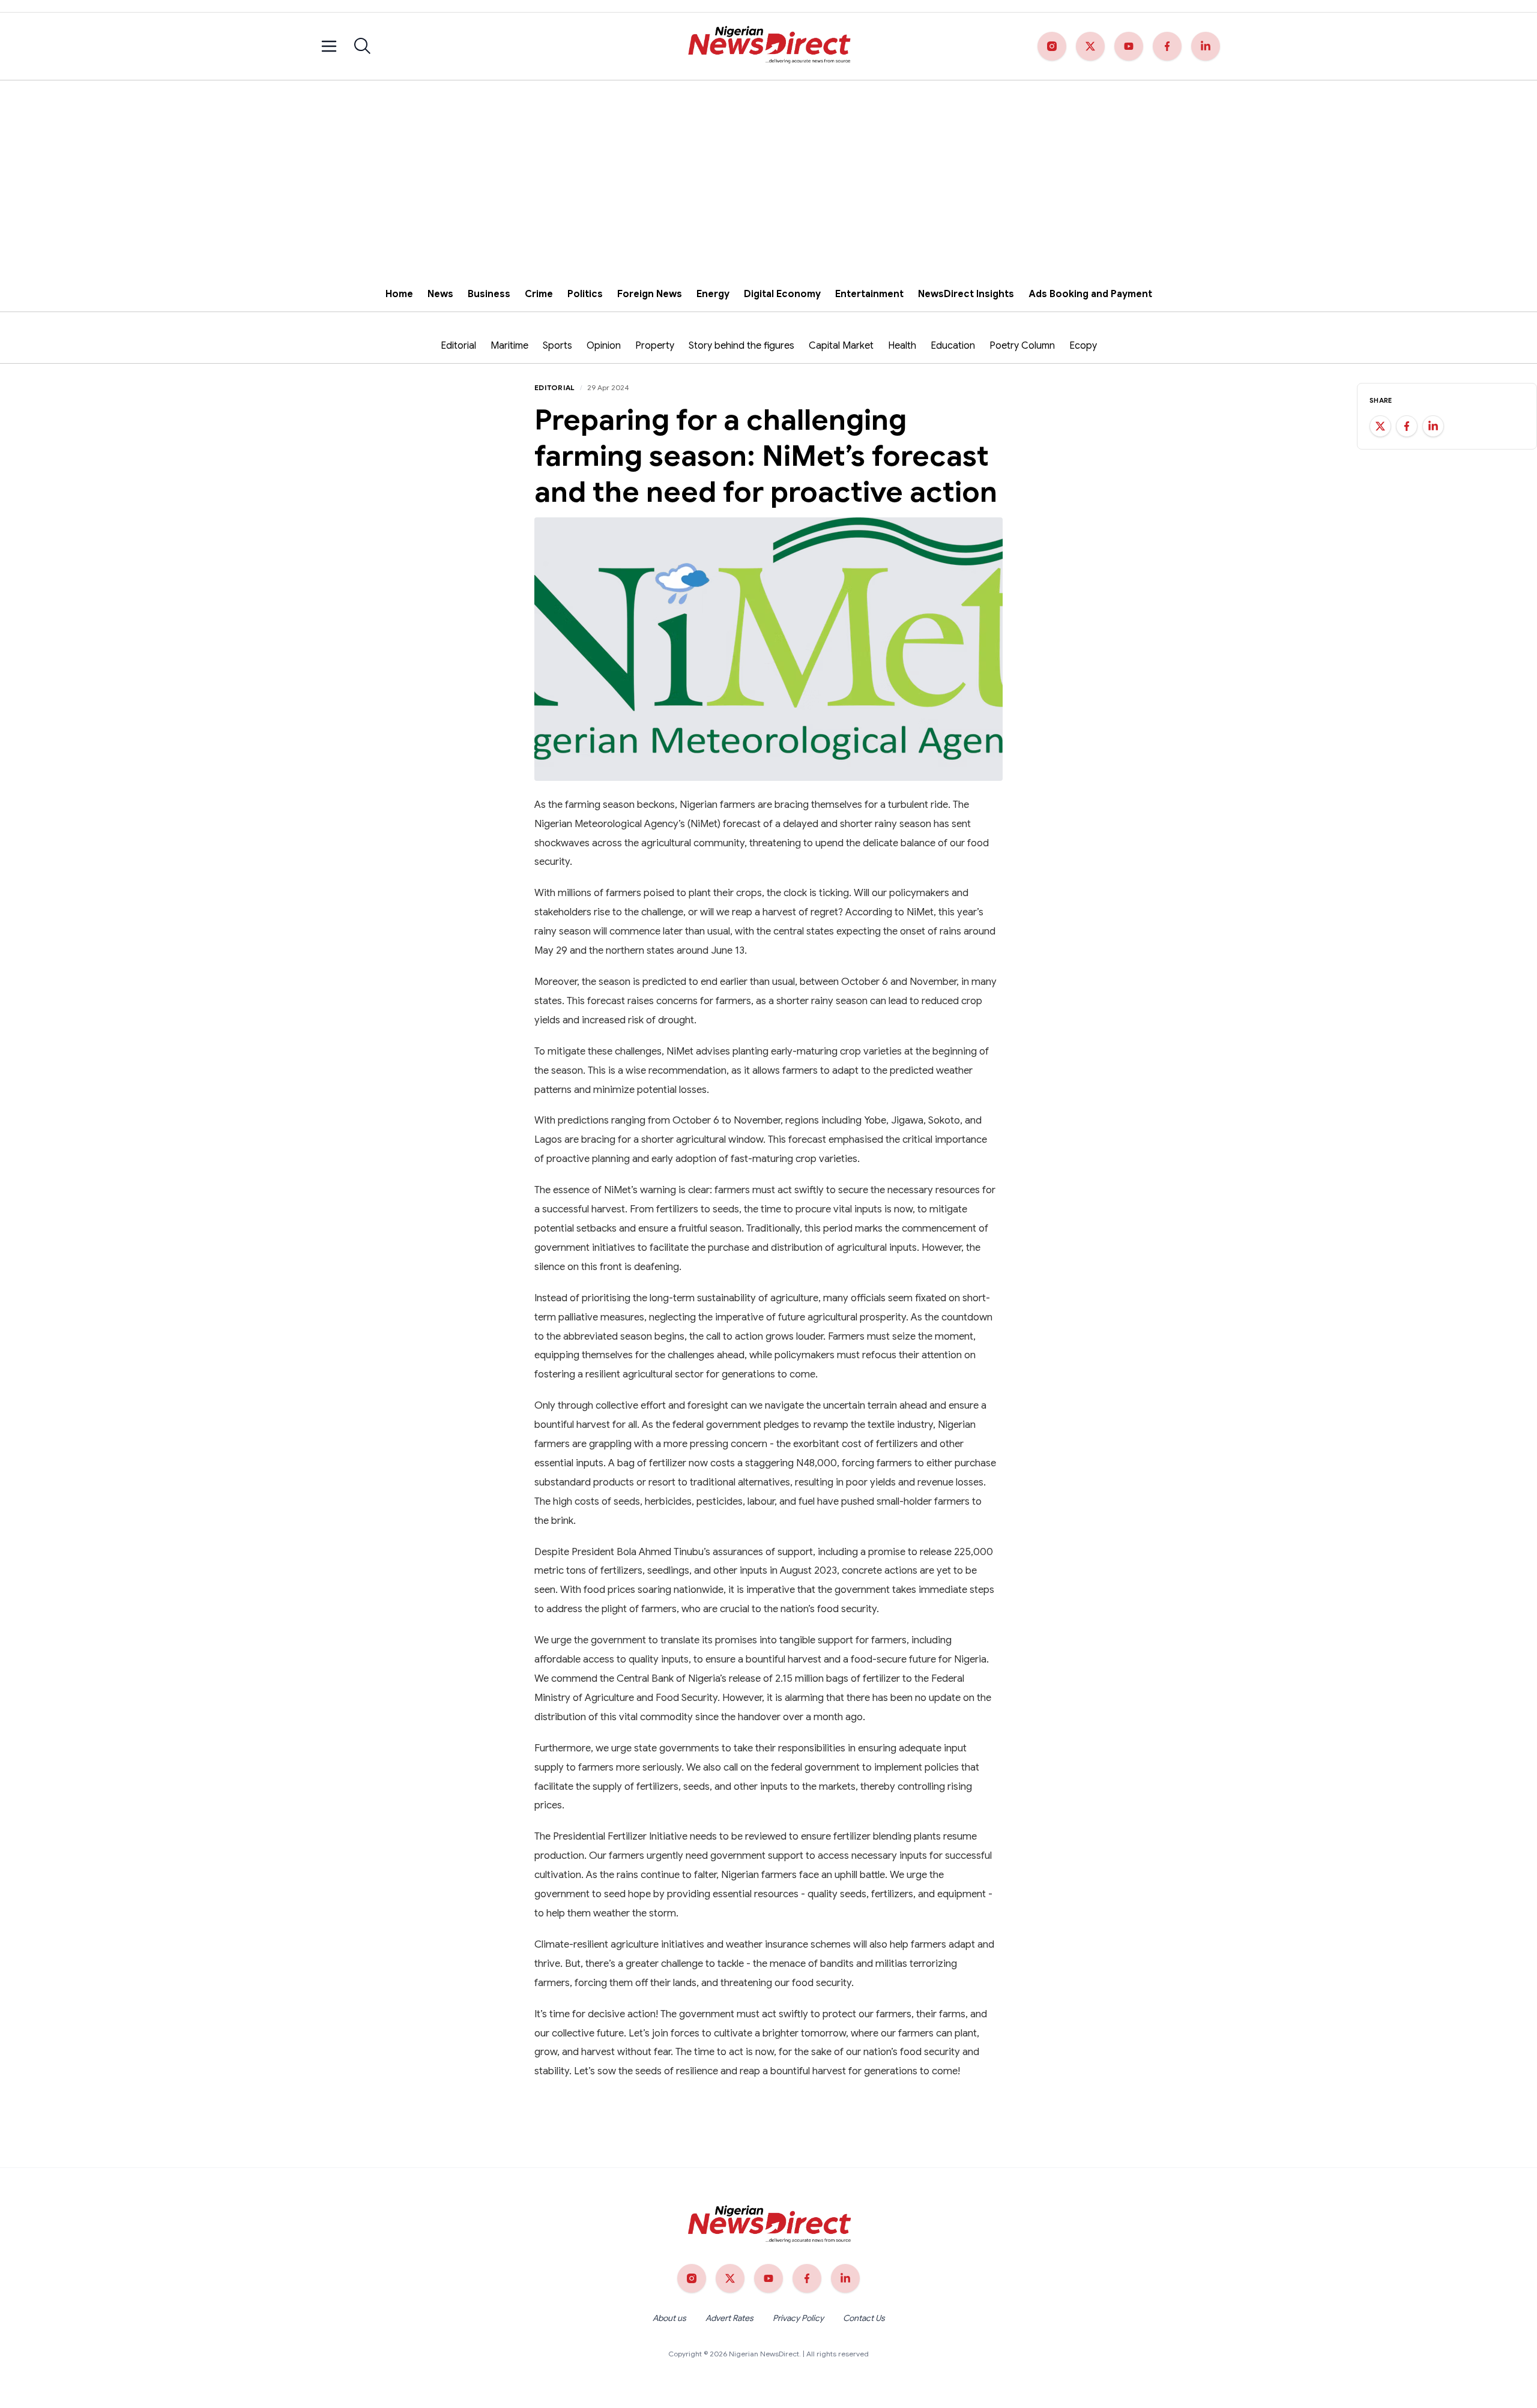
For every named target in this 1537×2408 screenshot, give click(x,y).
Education (953, 346)
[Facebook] (1167, 46)
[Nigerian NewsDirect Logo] (768, 46)
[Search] (363, 46)
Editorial (458, 346)
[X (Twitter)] (1090, 46)
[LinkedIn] (1206, 46)
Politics (585, 294)
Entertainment (869, 294)
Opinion (604, 346)
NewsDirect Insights (966, 294)
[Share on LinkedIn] (1433, 426)
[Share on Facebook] (1407, 426)
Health (902, 346)
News (440, 294)
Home (399, 294)
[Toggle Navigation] (329, 46)
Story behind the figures (741, 346)
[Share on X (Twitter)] (1380, 426)
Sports (557, 346)
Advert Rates (729, 2318)
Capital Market (841, 346)
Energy (713, 294)
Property (655, 346)
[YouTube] (1129, 46)
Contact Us (864, 2318)
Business (489, 294)
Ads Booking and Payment (1090, 294)
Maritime (509, 346)
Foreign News (650, 294)
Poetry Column (1022, 346)
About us (669, 2318)
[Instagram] (1052, 46)
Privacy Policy (798, 2318)
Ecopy (1083, 346)
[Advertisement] (768, 170)
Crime (539, 294)
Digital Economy (782, 294)
